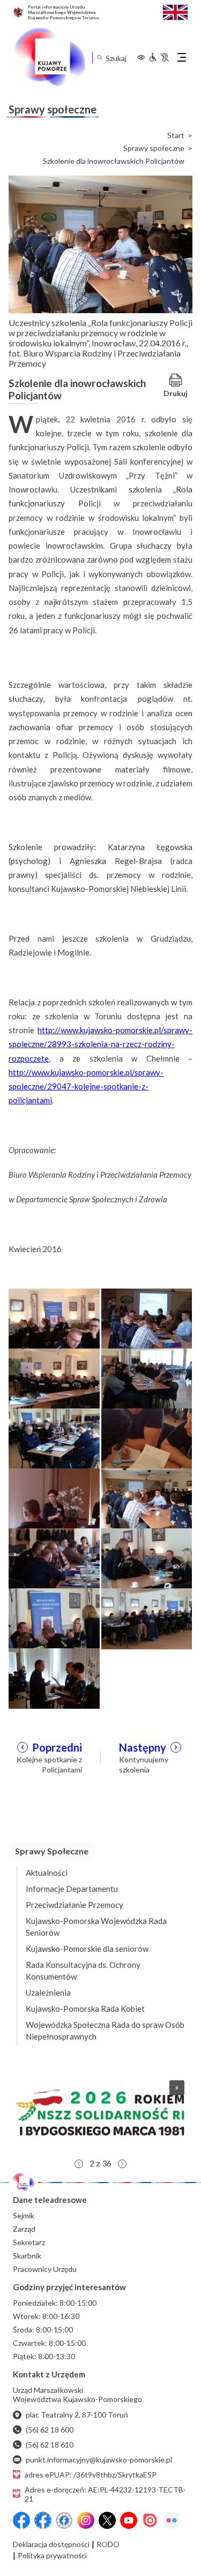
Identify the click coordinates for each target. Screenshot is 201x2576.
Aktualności (47, 1873)
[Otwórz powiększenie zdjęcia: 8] (147, 1498)
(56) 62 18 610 (50, 2445)
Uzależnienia (48, 1992)
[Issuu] (150, 2520)
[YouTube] (129, 2520)
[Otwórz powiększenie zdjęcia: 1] (54, 1318)
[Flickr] (172, 2520)
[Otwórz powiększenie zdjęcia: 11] (54, 1617)
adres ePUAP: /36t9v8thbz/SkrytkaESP (91, 2475)
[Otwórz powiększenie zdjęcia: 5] (54, 1438)
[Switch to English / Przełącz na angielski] (175, 11)
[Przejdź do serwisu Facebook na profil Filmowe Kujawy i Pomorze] (64, 2520)
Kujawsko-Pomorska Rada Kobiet (85, 2009)
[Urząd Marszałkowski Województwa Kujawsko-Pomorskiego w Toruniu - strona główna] (49, 57)
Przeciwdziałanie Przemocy (75, 1905)
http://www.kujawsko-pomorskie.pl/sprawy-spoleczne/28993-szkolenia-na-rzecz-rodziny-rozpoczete (100, 1044)
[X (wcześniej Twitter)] (107, 2520)
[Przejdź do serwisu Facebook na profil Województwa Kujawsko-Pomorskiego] (21, 2520)
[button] (100, 2112)
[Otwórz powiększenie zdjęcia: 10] (147, 1558)
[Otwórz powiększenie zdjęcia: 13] (54, 1677)
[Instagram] (86, 2520)
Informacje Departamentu (72, 1889)
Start (176, 135)
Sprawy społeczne (154, 148)
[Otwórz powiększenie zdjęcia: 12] (147, 1617)
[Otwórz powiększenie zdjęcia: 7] (54, 1498)
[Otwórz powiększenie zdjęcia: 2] (147, 1318)
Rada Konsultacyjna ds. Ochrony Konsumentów (83, 1971)
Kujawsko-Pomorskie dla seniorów (87, 1949)
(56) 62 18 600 (50, 2430)
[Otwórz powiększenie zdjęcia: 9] (54, 1558)
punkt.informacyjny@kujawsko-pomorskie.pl (99, 2460)
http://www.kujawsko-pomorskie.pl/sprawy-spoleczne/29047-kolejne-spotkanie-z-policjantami (86, 1086)
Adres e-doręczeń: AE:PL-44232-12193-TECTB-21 (105, 2494)
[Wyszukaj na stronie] (99, 58)
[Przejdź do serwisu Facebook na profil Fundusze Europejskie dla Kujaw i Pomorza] (43, 2520)
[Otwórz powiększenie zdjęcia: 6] (147, 1438)
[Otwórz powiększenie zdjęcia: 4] (147, 1378)
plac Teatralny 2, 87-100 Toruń (77, 2415)
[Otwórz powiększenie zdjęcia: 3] (54, 1378)
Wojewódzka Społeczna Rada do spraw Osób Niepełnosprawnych (105, 2031)
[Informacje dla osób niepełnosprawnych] (159, 57)
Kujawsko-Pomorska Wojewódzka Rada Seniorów (96, 1927)
